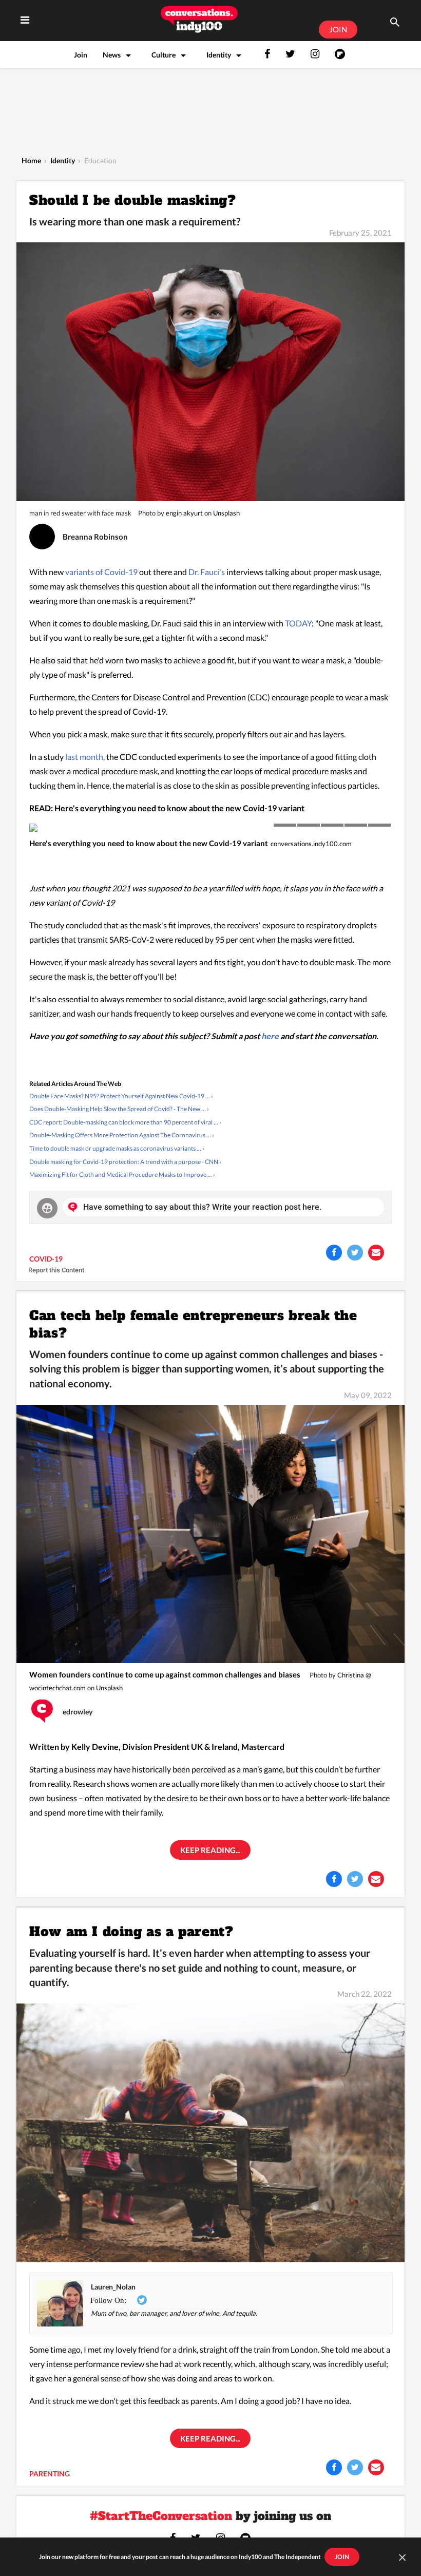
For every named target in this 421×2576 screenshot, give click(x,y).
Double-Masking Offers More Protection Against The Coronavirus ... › (122, 1135)
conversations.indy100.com (311, 844)
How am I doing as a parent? (131, 1932)
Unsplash (226, 513)
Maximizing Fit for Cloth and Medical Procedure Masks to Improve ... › (122, 1175)
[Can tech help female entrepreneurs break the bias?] (210, 1533)
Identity (219, 55)
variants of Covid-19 (102, 572)
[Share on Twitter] (355, 1253)
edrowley (78, 1712)
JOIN (338, 29)
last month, (85, 757)
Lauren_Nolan (113, 2287)
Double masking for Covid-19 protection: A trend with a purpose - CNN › (125, 1162)
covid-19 (46, 1259)
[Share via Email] (376, 1253)
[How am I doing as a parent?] (210, 2132)
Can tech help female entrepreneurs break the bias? (193, 1324)
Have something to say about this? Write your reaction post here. (202, 1207)
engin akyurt (184, 513)
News (112, 55)
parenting (50, 2474)
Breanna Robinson (95, 537)
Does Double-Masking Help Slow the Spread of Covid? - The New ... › (119, 1109)
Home (31, 160)
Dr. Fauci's (207, 572)
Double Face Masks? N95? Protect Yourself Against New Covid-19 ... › (121, 1096)
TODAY (298, 623)
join (342, 2557)
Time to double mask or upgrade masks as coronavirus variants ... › (117, 1148)
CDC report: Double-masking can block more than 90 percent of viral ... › (125, 1122)
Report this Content (56, 1270)
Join (81, 55)
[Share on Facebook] (334, 1253)
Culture (164, 55)
